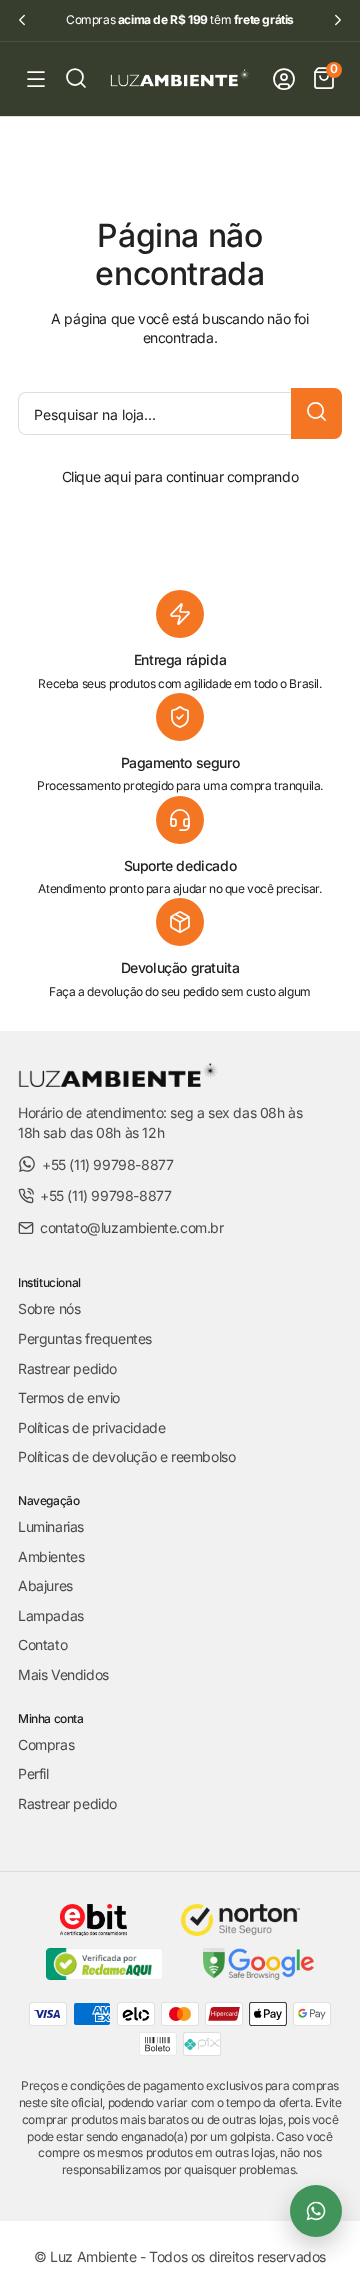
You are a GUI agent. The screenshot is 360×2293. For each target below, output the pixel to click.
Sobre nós (49, 1308)
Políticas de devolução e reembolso (126, 1456)
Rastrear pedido (67, 1368)
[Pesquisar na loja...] (316, 413)
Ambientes (51, 1556)
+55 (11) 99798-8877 (107, 1164)
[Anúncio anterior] (22, 20)
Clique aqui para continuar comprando (180, 476)
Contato (42, 1644)
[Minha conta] (284, 79)
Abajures (45, 1585)
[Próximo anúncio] (338, 20)
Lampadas (51, 1615)
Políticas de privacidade (91, 1427)
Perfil (33, 1773)
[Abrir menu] (36, 79)
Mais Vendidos (63, 1674)
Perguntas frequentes (85, 1338)
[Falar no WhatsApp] (316, 2211)
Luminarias (51, 1526)
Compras (46, 1744)
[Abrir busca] (76, 78)
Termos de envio (69, 1397)
